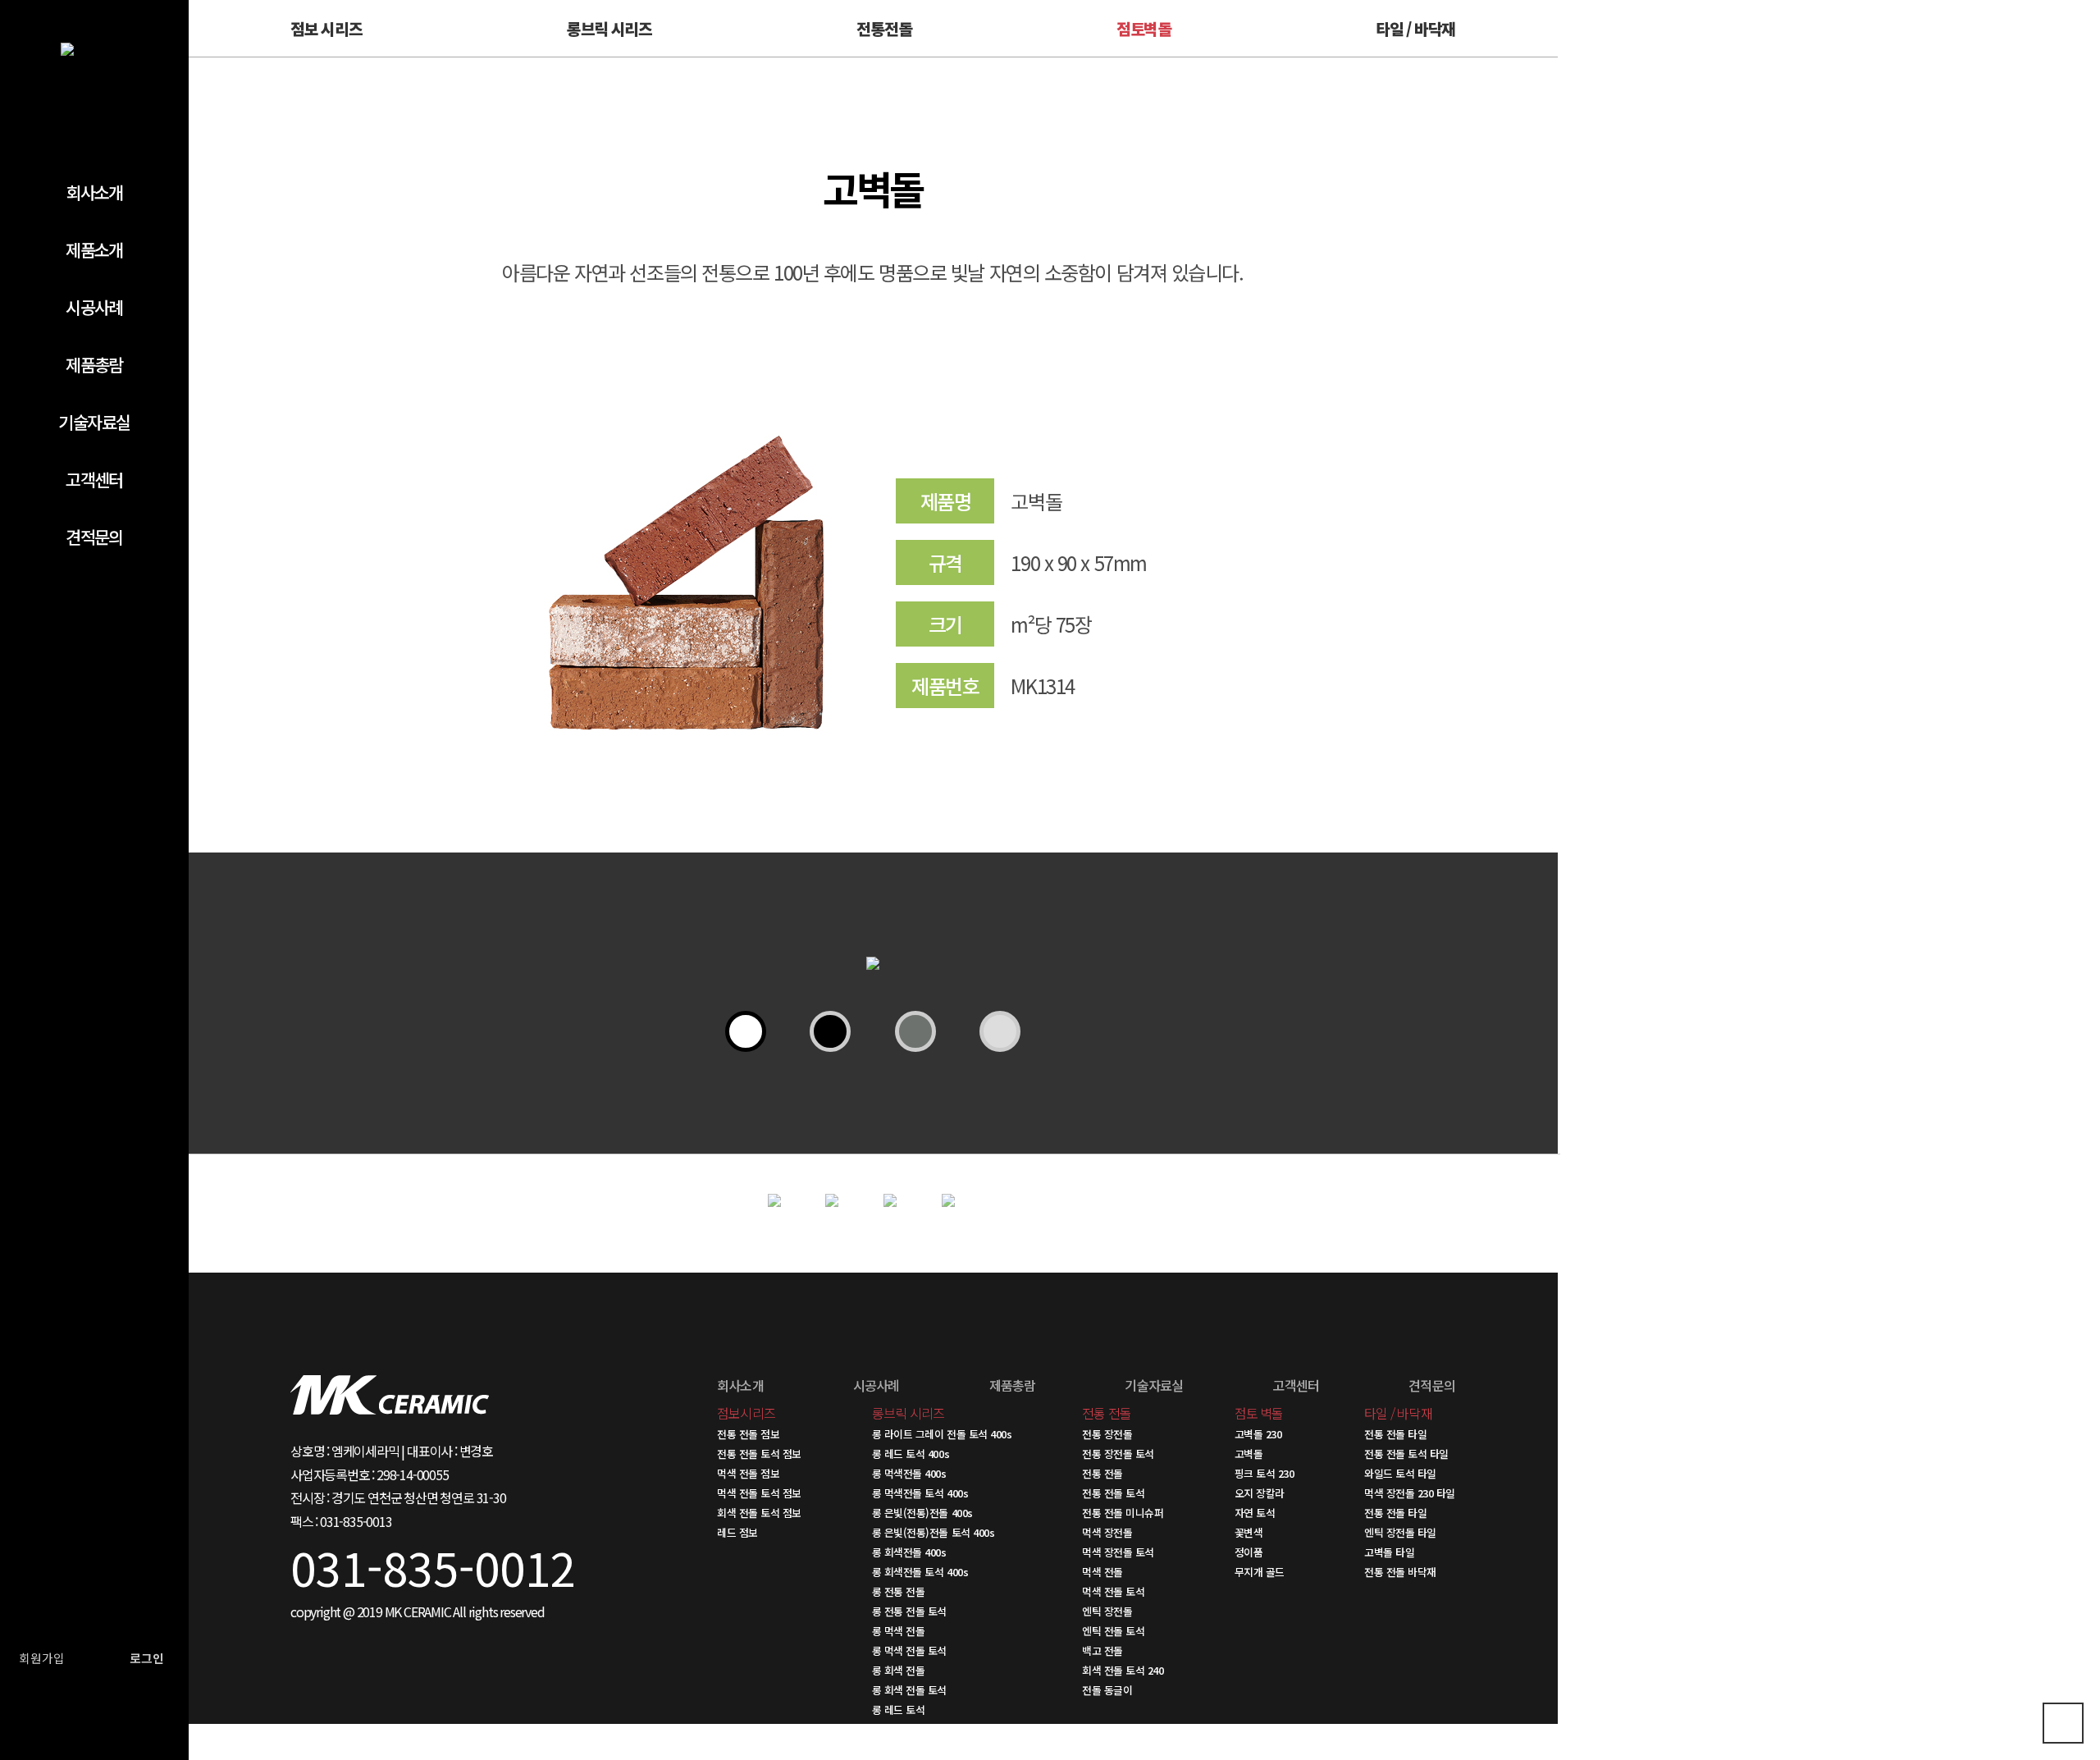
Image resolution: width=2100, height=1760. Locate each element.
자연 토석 (1255, 1513)
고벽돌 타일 (1389, 1552)
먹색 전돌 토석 (1113, 1591)
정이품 (1249, 1552)
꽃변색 (1249, 1532)
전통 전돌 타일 (1395, 1434)
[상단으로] (2063, 1723)
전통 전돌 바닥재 (1400, 1572)
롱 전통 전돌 (899, 1591)
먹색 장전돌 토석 (1118, 1552)
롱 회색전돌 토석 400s (920, 1572)
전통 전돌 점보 (748, 1434)
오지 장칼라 (1260, 1493)
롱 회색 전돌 (899, 1670)
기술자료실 (94, 422)
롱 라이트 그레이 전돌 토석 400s (942, 1434)
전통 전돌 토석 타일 (1406, 1454)
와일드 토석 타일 (1400, 1473)
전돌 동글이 (1107, 1690)
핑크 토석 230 (1265, 1473)
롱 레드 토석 (899, 1710)
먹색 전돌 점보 (748, 1473)
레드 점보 (737, 1532)
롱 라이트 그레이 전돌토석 (928, 1729)
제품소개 (94, 249)
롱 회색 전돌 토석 (909, 1690)
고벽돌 (1249, 1454)
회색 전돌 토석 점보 (759, 1513)
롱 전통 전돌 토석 (909, 1611)
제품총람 (94, 364)
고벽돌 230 (1258, 1434)
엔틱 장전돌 (1107, 1611)
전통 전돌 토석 (1113, 1493)
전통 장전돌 (1107, 1434)
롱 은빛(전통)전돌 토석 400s (933, 1532)
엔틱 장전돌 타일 (1400, 1532)
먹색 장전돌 (1107, 1532)
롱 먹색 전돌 (899, 1631)
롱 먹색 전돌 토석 (909, 1650)
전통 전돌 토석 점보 (759, 1454)
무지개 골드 (1260, 1572)
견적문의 (94, 537)
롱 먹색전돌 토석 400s (920, 1493)
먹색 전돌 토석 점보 (759, 1493)
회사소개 (94, 192)
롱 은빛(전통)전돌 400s (922, 1513)
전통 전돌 (1102, 1473)
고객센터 (94, 479)
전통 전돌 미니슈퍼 (1123, 1513)
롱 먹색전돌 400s (909, 1473)
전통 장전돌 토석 (1118, 1454)
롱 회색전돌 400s (909, 1552)
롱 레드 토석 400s (911, 1454)
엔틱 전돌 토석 (1113, 1631)
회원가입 (42, 1658)
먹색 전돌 (1102, 1572)
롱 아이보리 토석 (908, 1749)
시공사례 (94, 307)
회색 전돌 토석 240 (1123, 1670)
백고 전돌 (1102, 1650)
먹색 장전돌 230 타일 (1410, 1493)
